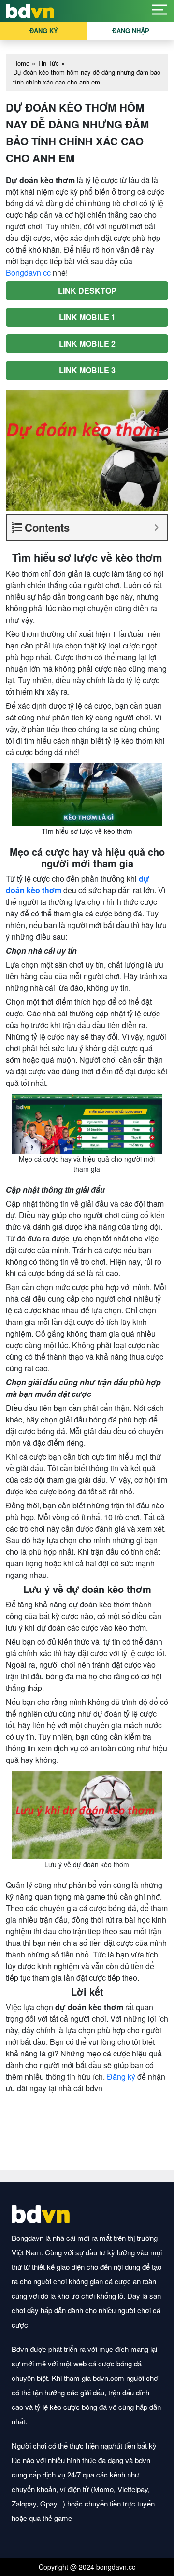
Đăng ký (44, 31)
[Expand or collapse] (156, 528)
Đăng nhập (131, 31)
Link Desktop (87, 290)
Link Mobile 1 (87, 317)
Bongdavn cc (28, 273)
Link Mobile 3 (87, 370)
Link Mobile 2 (87, 344)
